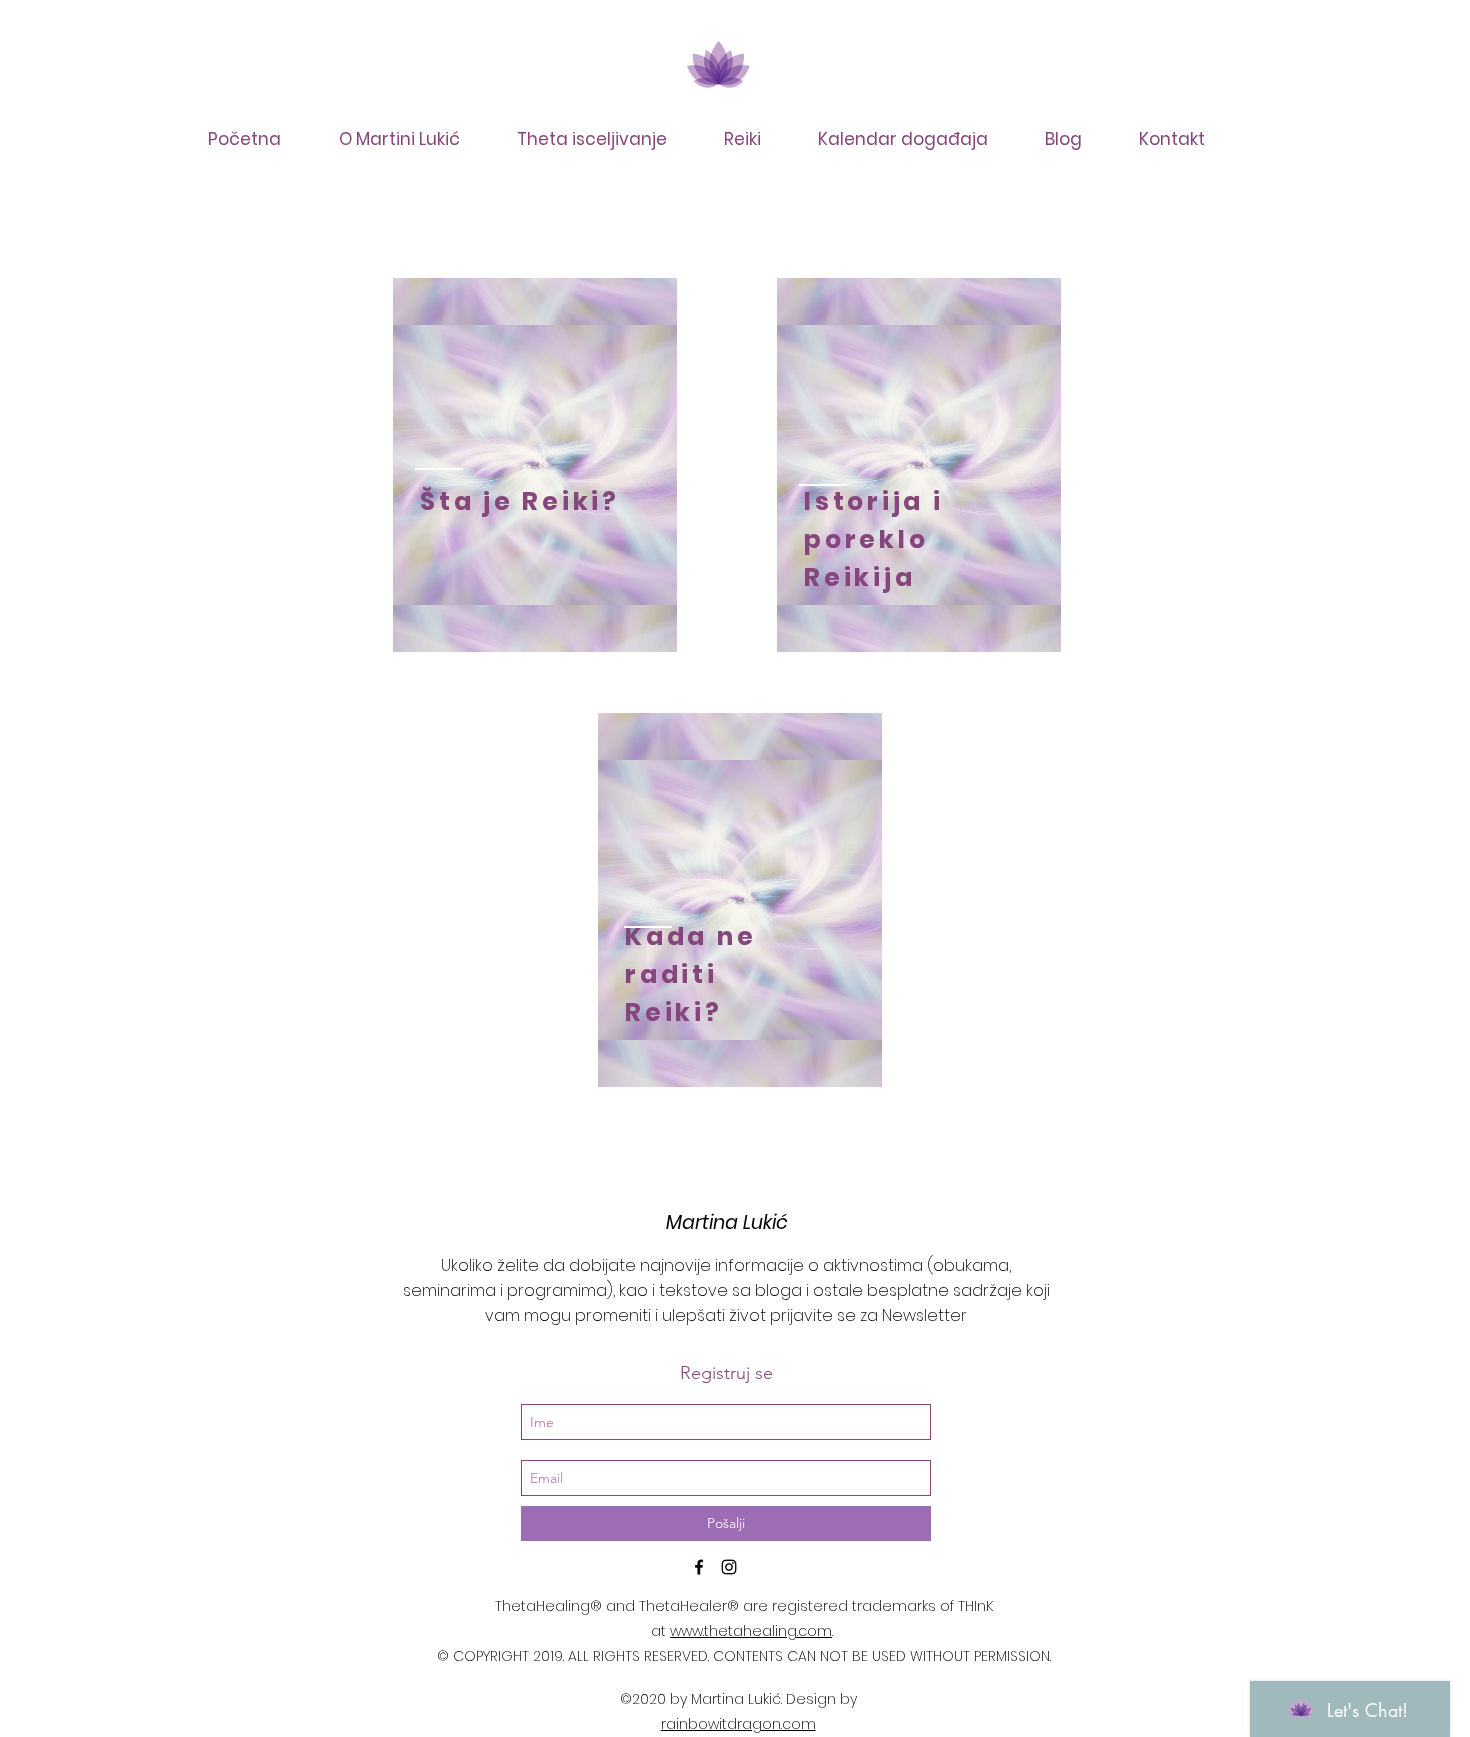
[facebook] (699, 1567)
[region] (535, 465)
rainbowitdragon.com (738, 1724)
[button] (604, 139)
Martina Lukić (727, 1222)
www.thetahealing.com (751, 1631)
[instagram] (729, 1567)
